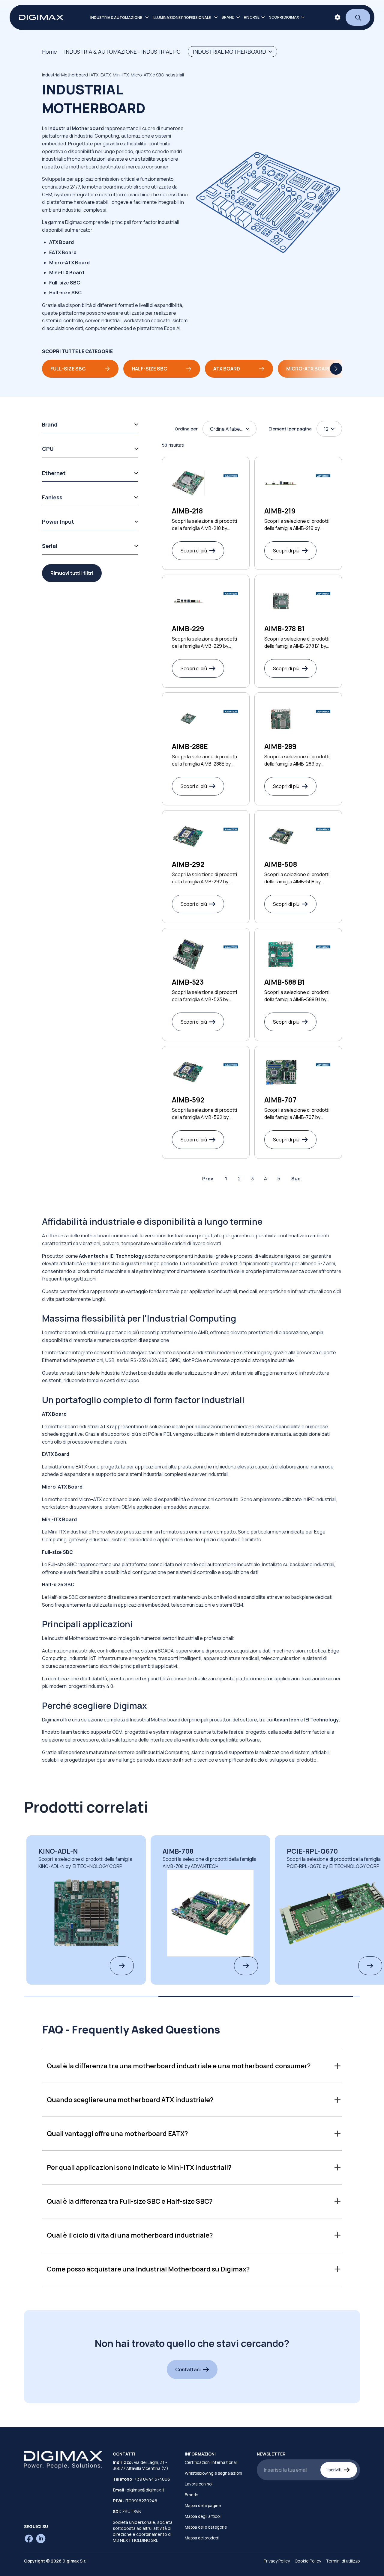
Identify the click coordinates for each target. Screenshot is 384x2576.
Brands (191, 2495)
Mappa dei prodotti (202, 2538)
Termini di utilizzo (343, 2561)
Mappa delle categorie (206, 2527)
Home (49, 52)
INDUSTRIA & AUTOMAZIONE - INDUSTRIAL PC (122, 52)
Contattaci (188, 2369)
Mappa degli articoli (203, 2516)
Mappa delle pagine (203, 2506)
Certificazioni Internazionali (211, 2462)
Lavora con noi (199, 2484)
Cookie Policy (308, 2561)
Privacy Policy (277, 2561)
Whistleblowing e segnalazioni (213, 2473)
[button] (192, 2066)
